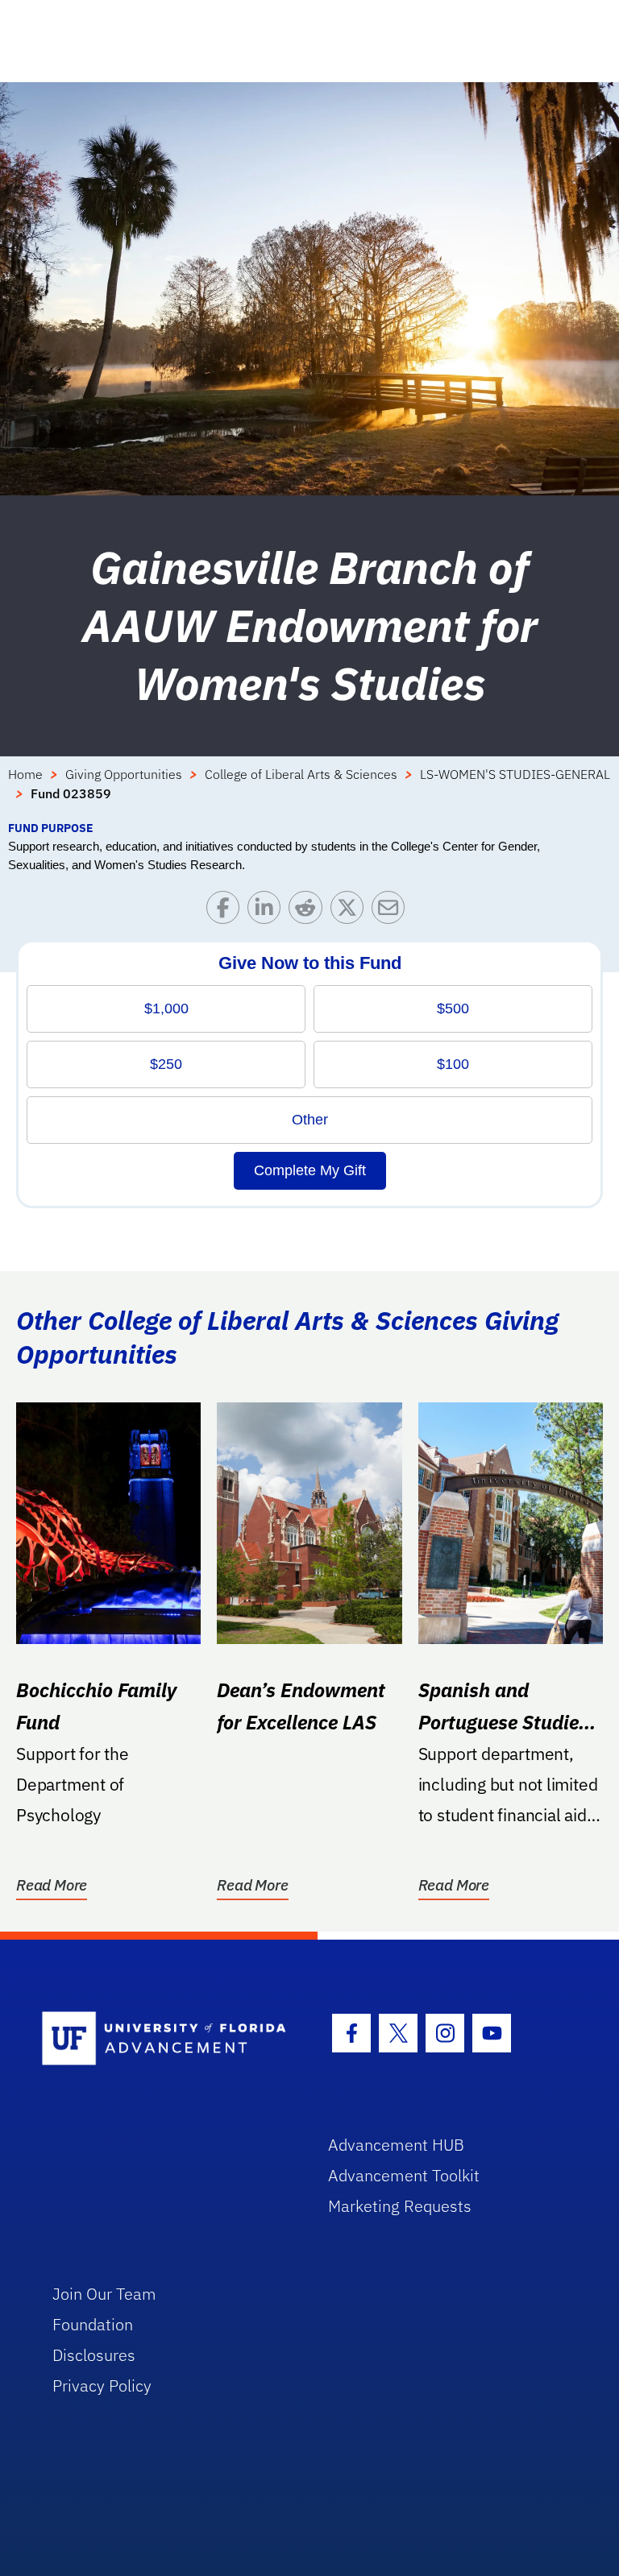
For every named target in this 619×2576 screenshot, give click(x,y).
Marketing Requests (400, 2206)
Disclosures (94, 2355)
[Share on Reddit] (309, 911)
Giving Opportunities (124, 774)
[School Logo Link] (166, 2039)
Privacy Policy (102, 2385)
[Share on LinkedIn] (268, 911)
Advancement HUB (396, 2145)
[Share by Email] (392, 911)
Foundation (93, 2324)
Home (25, 774)
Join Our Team (104, 2294)
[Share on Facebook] (227, 911)
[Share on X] (351, 911)
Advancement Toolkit (404, 2175)
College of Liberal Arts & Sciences (301, 774)
